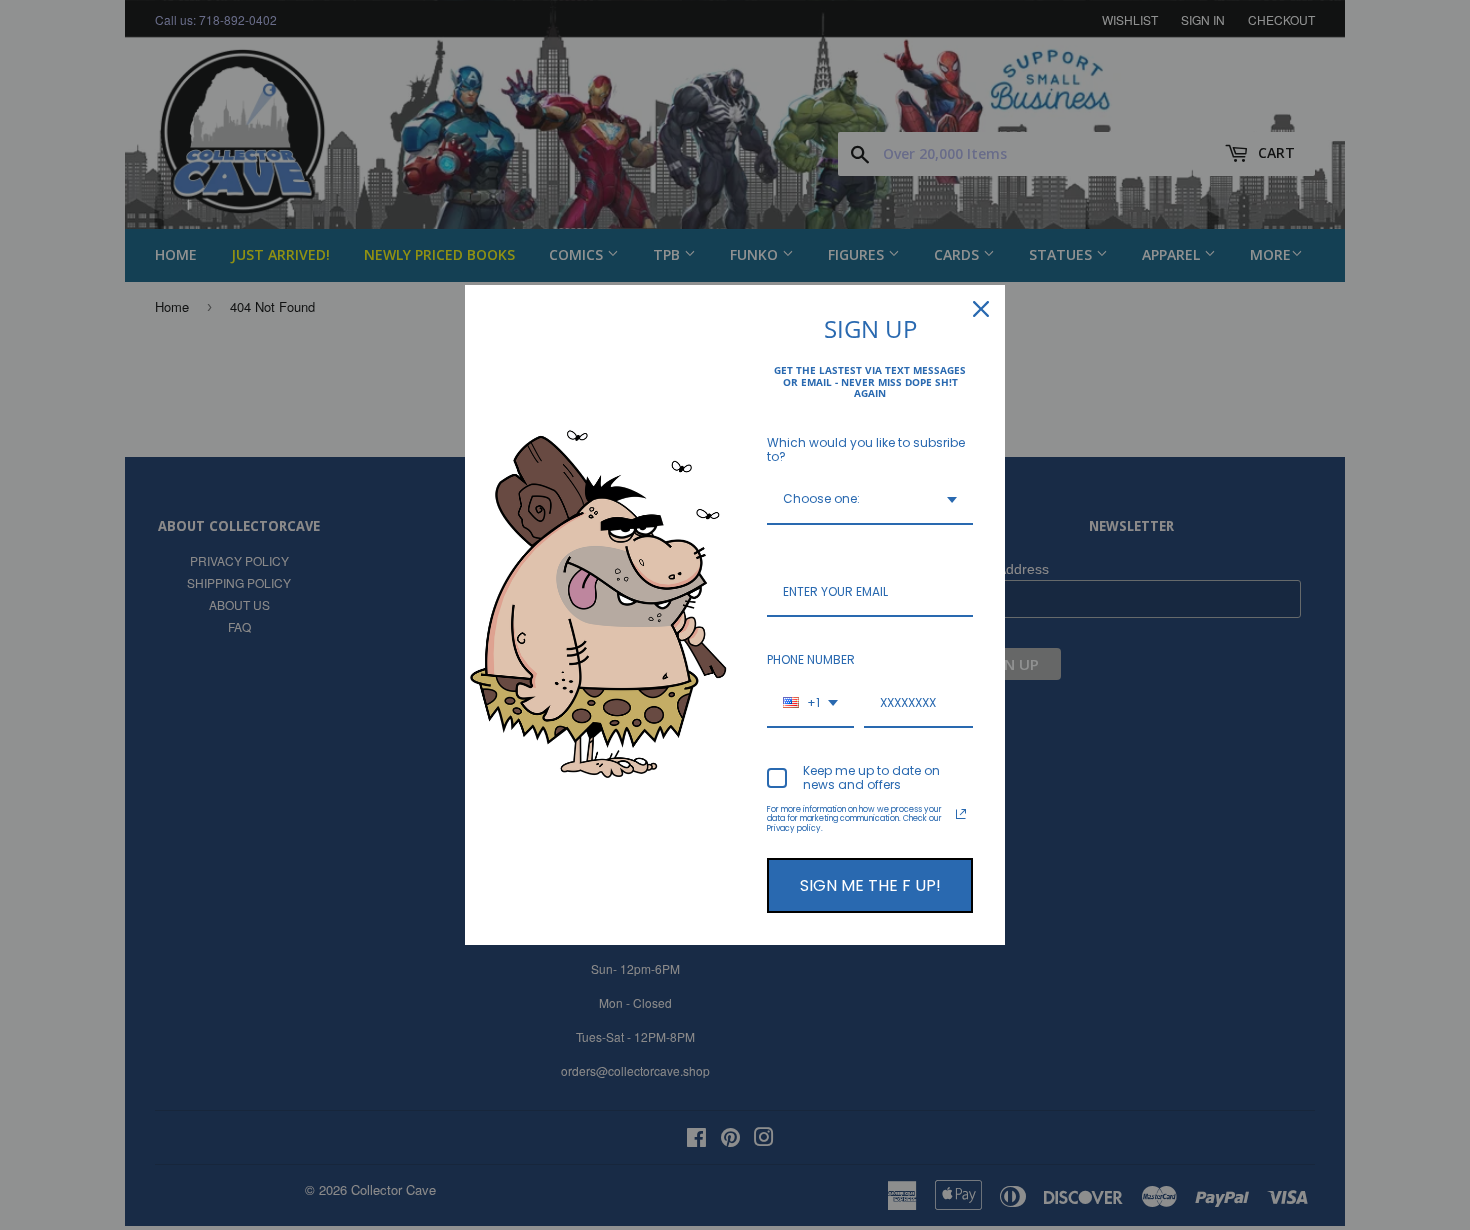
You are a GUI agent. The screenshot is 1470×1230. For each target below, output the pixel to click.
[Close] (981, 309)
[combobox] (870, 500)
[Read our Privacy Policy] (961, 814)
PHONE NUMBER (811, 659)
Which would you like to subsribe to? (866, 449)
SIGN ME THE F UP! (870, 885)
